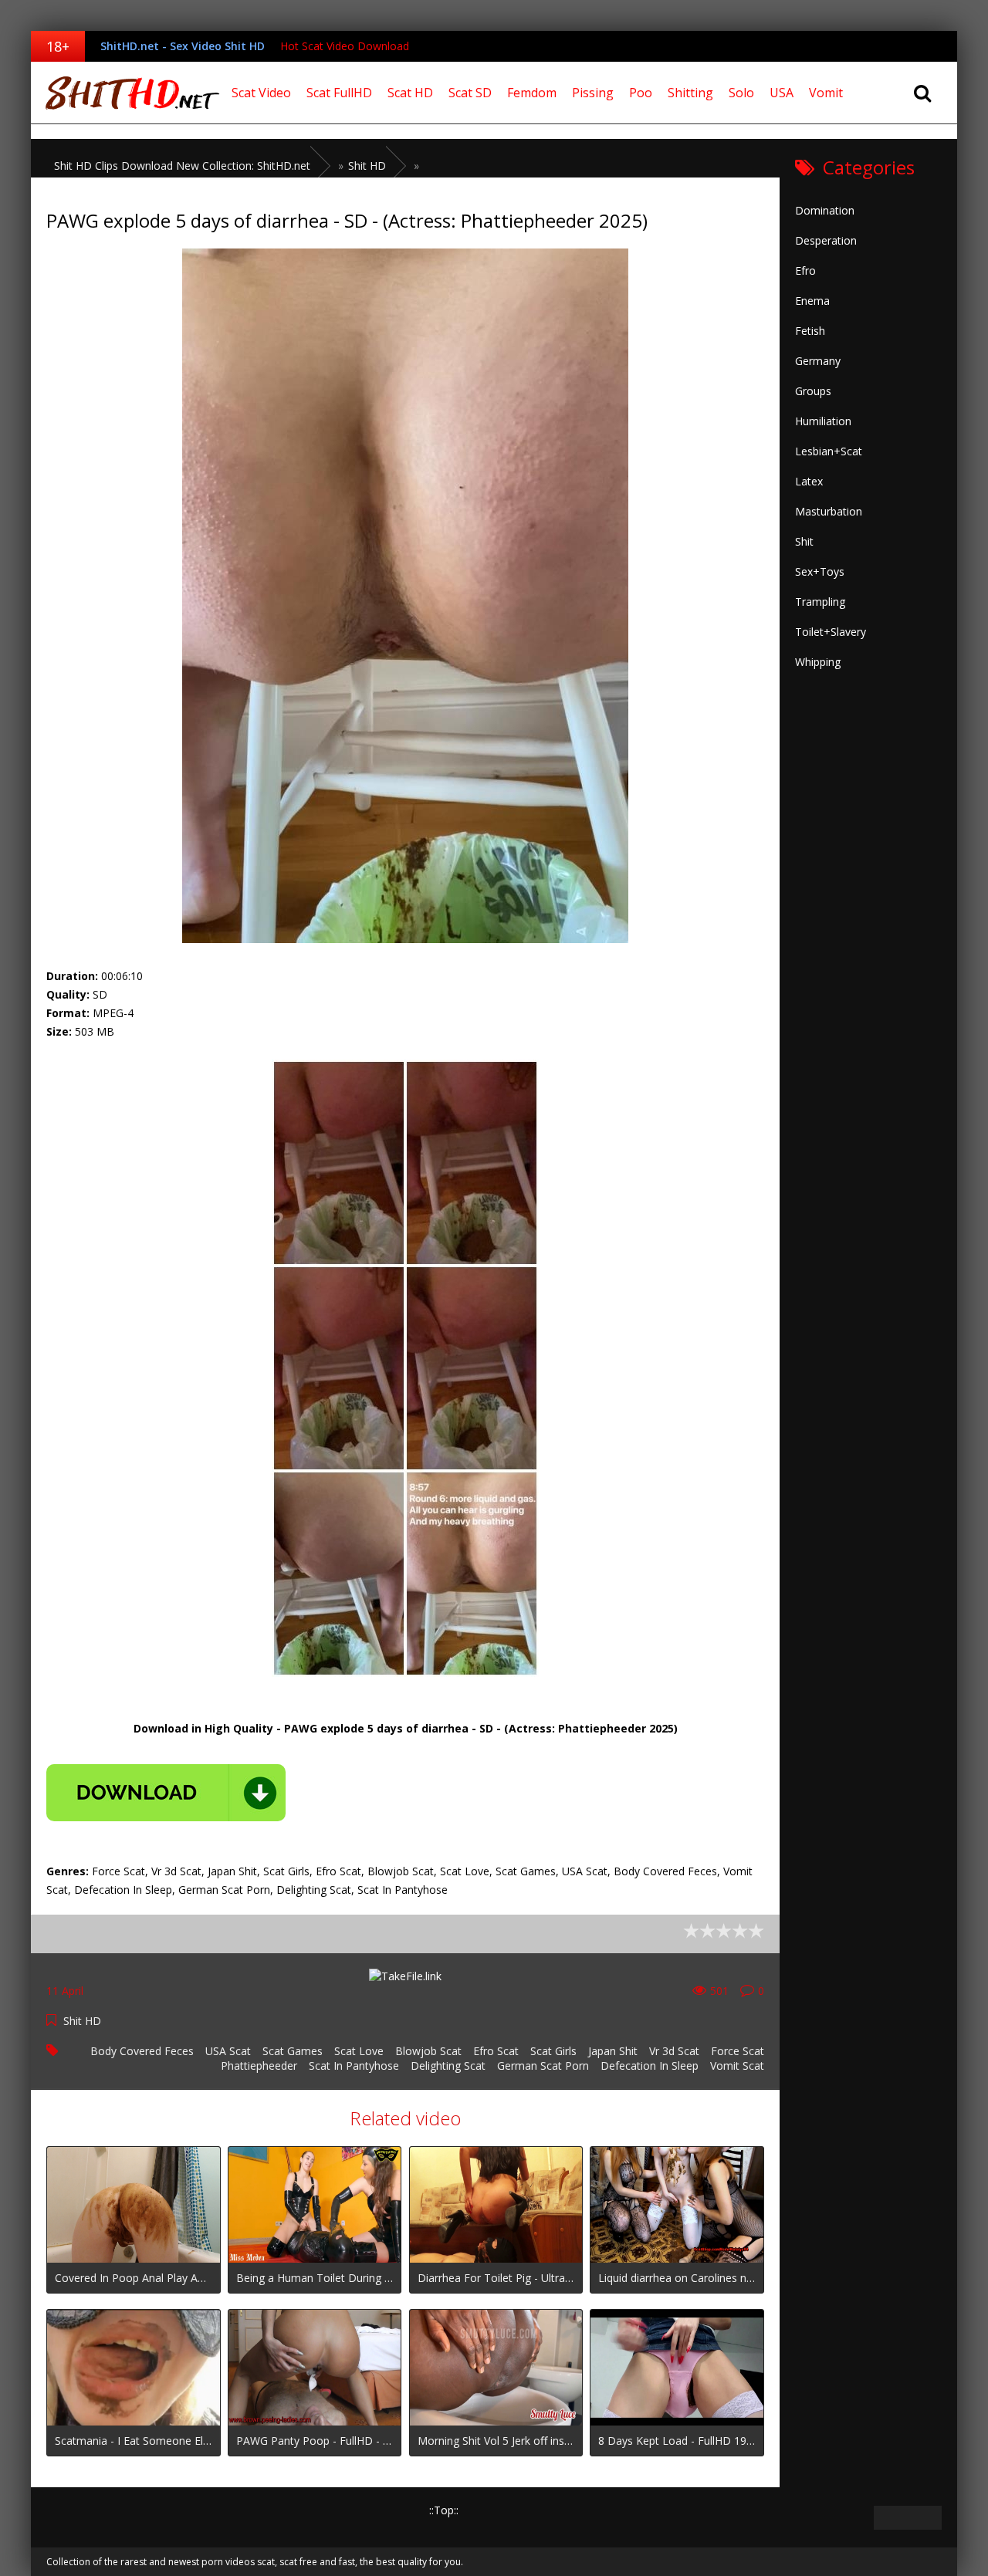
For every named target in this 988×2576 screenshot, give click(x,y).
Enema (812, 301)
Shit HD (82, 2021)
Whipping (818, 662)
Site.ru (127, 93)
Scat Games (293, 2051)
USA (782, 93)
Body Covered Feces (142, 2051)
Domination (825, 210)
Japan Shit (613, 2051)
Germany (818, 361)
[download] (166, 1793)
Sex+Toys (820, 571)
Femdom (532, 93)
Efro (805, 270)
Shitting (690, 93)
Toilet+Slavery (831, 632)
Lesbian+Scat (829, 451)
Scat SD (470, 93)
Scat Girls (553, 2051)
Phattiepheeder (259, 2066)
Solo (741, 93)
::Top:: (444, 2510)
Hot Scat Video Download (345, 46)
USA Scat (228, 2051)
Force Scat (738, 2051)
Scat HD (410, 93)
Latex (809, 481)
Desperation (826, 240)
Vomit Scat (737, 2066)
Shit (804, 541)
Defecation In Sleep (650, 2066)
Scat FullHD (339, 93)
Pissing (593, 93)
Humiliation (823, 421)
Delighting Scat (448, 2066)
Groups (813, 391)
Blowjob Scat (428, 2051)
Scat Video (261, 93)
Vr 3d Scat (674, 2051)
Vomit (826, 93)
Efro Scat (496, 2051)
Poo (641, 93)
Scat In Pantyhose (354, 2066)
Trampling (820, 602)
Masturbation (829, 511)
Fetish (810, 331)
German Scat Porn (543, 2066)
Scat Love (359, 2051)
